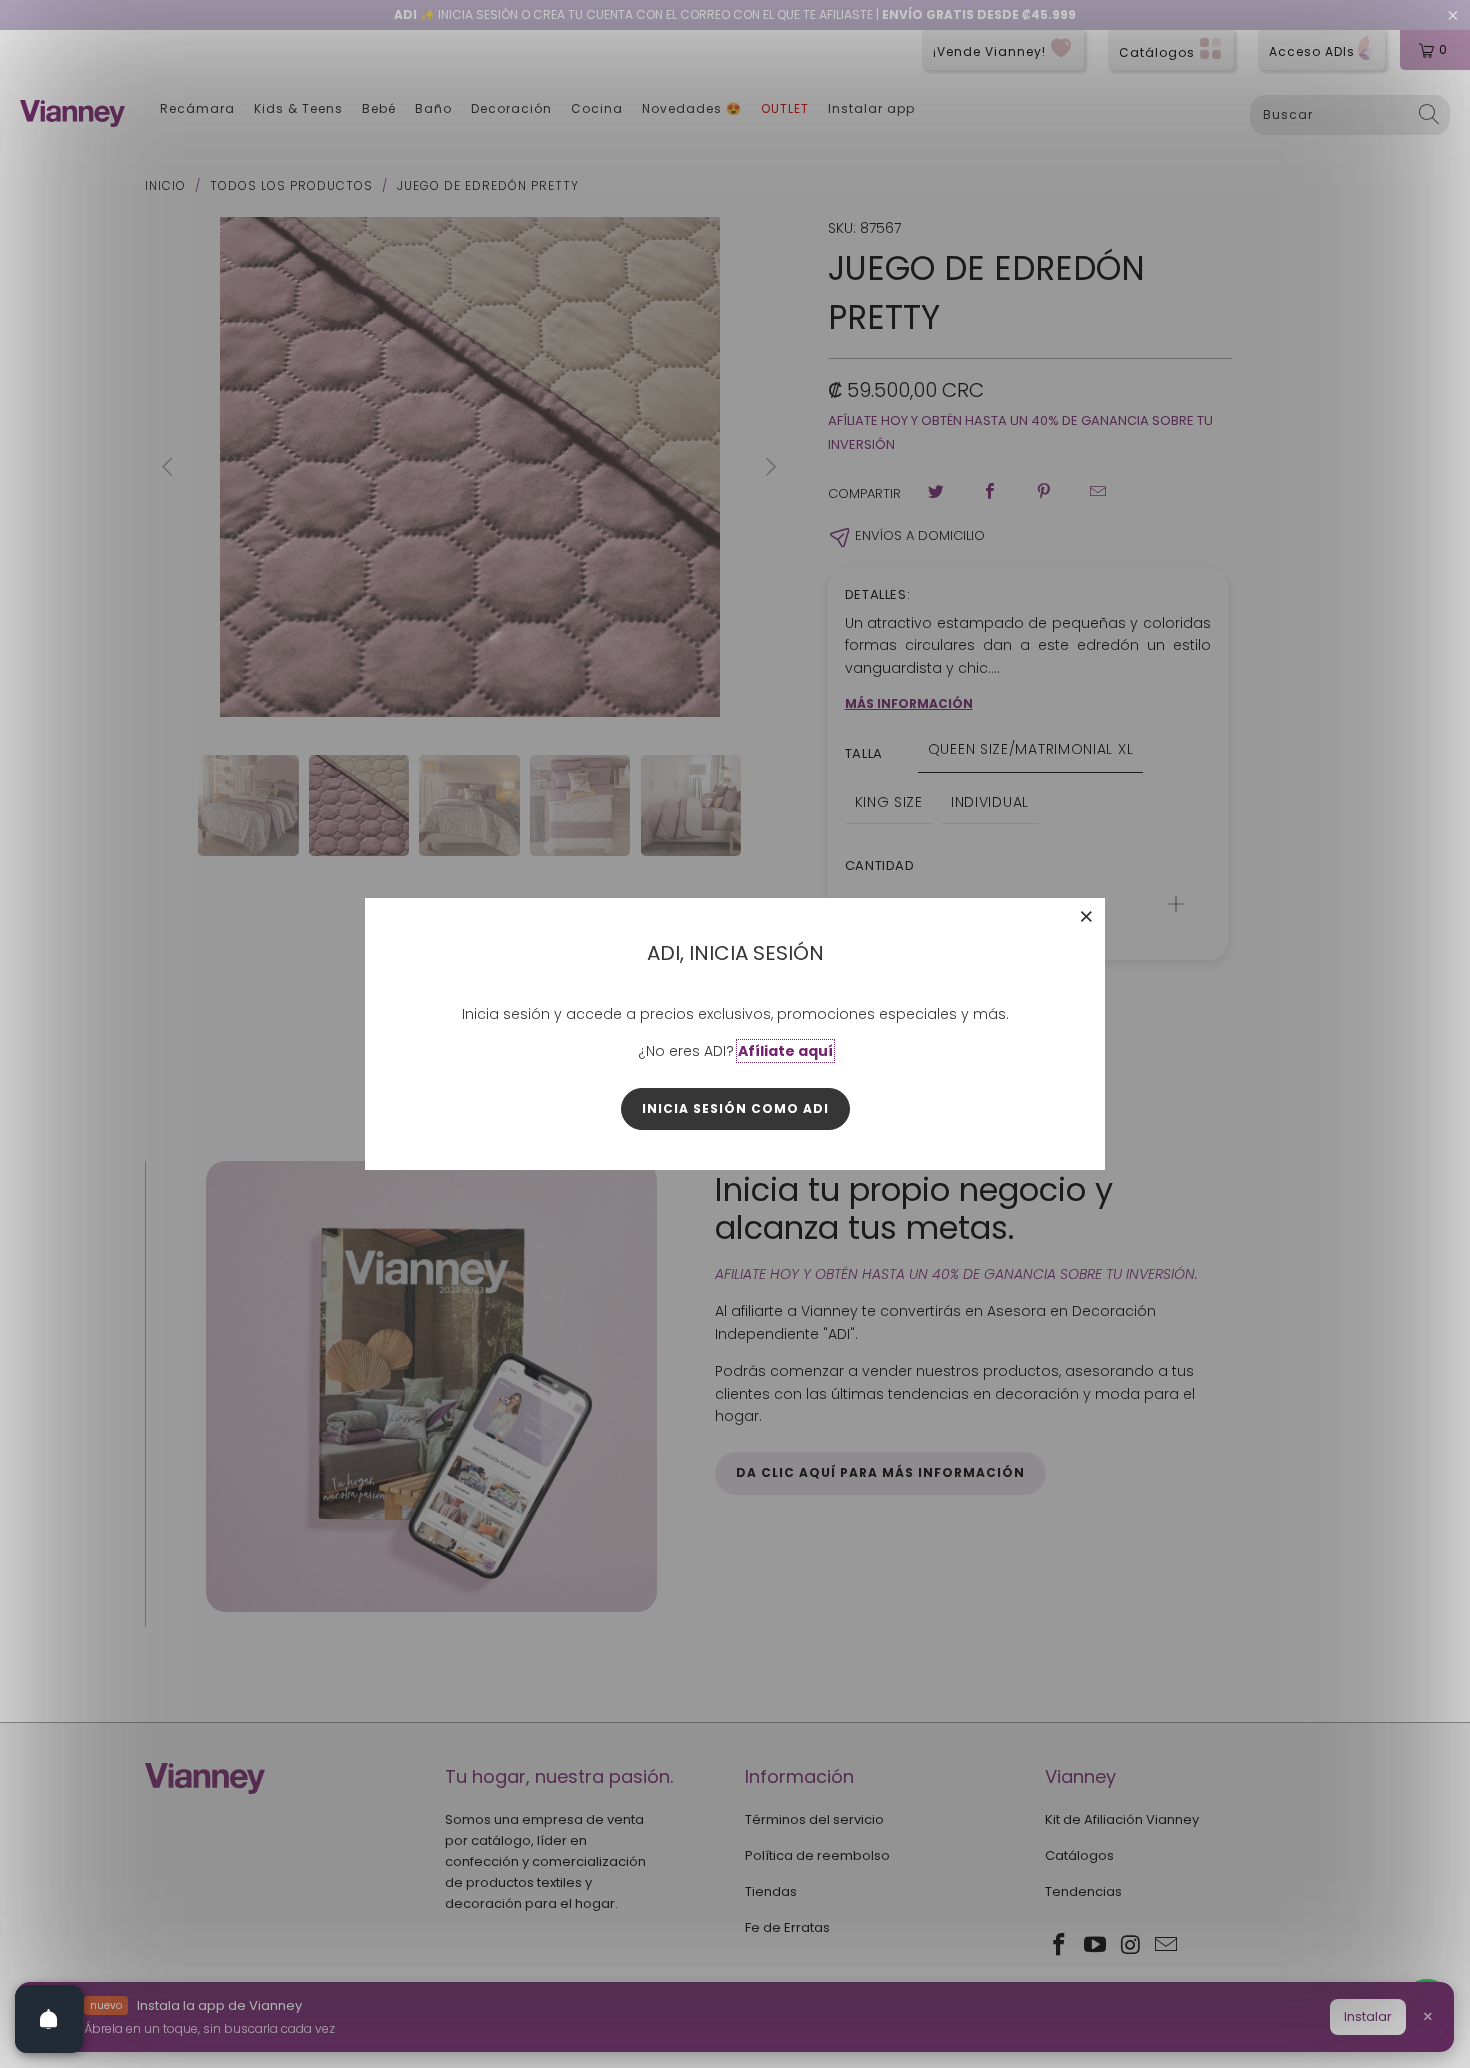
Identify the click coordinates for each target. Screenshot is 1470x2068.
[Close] (1087, 916)
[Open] (49, 2019)
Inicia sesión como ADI (735, 1108)
